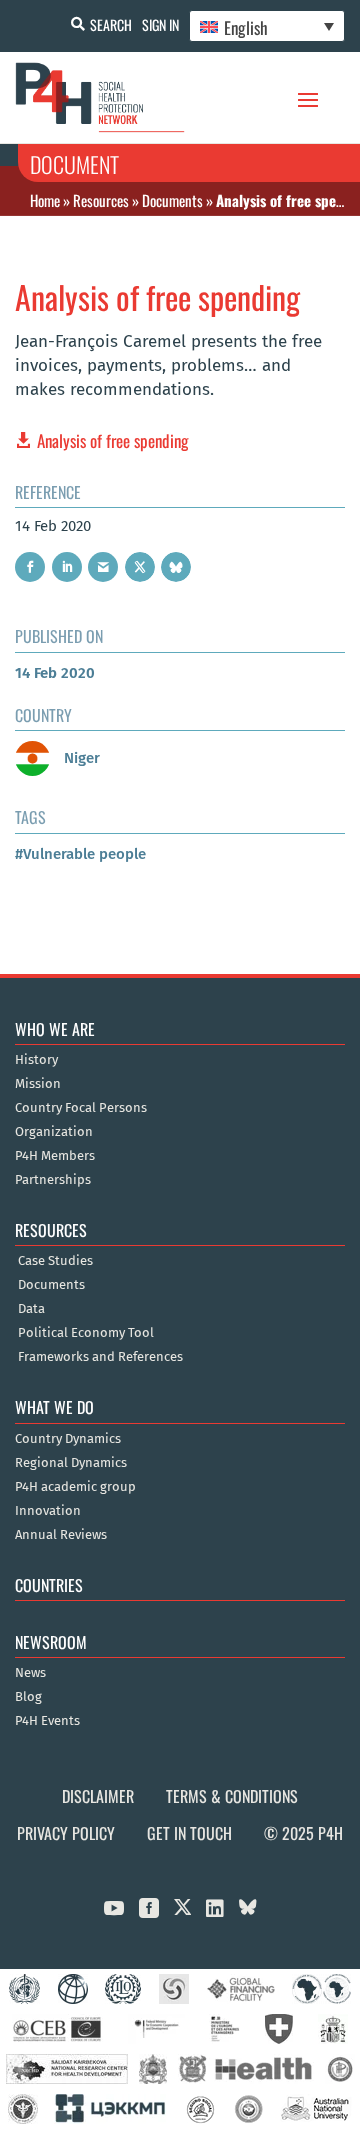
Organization (54, 1132)
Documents (172, 200)
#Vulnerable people (80, 854)
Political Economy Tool (86, 1333)
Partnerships (53, 1180)
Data (31, 1309)
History (36, 1060)
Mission (38, 1084)
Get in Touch (189, 1833)
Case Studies (55, 1261)
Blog (28, 1697)
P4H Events (47, 1721)
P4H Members (55, 1156)
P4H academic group (75, 1487)
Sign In (160, 24)
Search (111, 24)
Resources (101, 200)
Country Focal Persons (81, 1108)
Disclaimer (98, 1796)
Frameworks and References (100, 1357)
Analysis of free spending (113, 440)
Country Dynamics (68, 1439)
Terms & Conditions (232, 1796)
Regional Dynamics (71, 1463)
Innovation (48, 1511)
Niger (80, 758)
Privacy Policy (66, 1833)
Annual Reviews (61, 1535)
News (30, 1673)
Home (45, 200)
